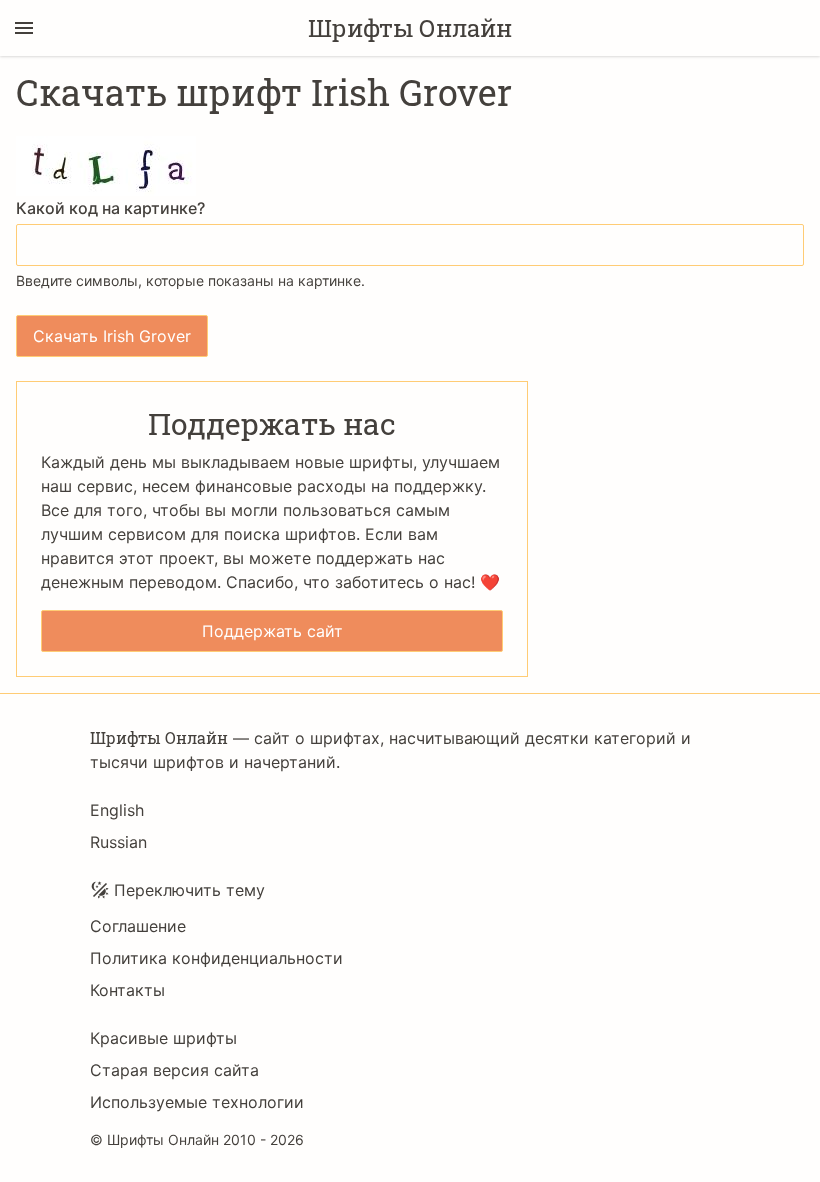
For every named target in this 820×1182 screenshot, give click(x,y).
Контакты (127, 990)
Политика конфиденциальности (216, 958)
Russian (118, 842)
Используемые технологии (197, 1102)
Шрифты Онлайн (410, 28)
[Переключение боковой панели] (24, 28)
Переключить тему (189, 890)
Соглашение (138, 926)
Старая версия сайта (174, 1070)
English (117, 810)
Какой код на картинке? (110, 208)
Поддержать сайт (272, 631)
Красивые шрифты (163, 1038)
